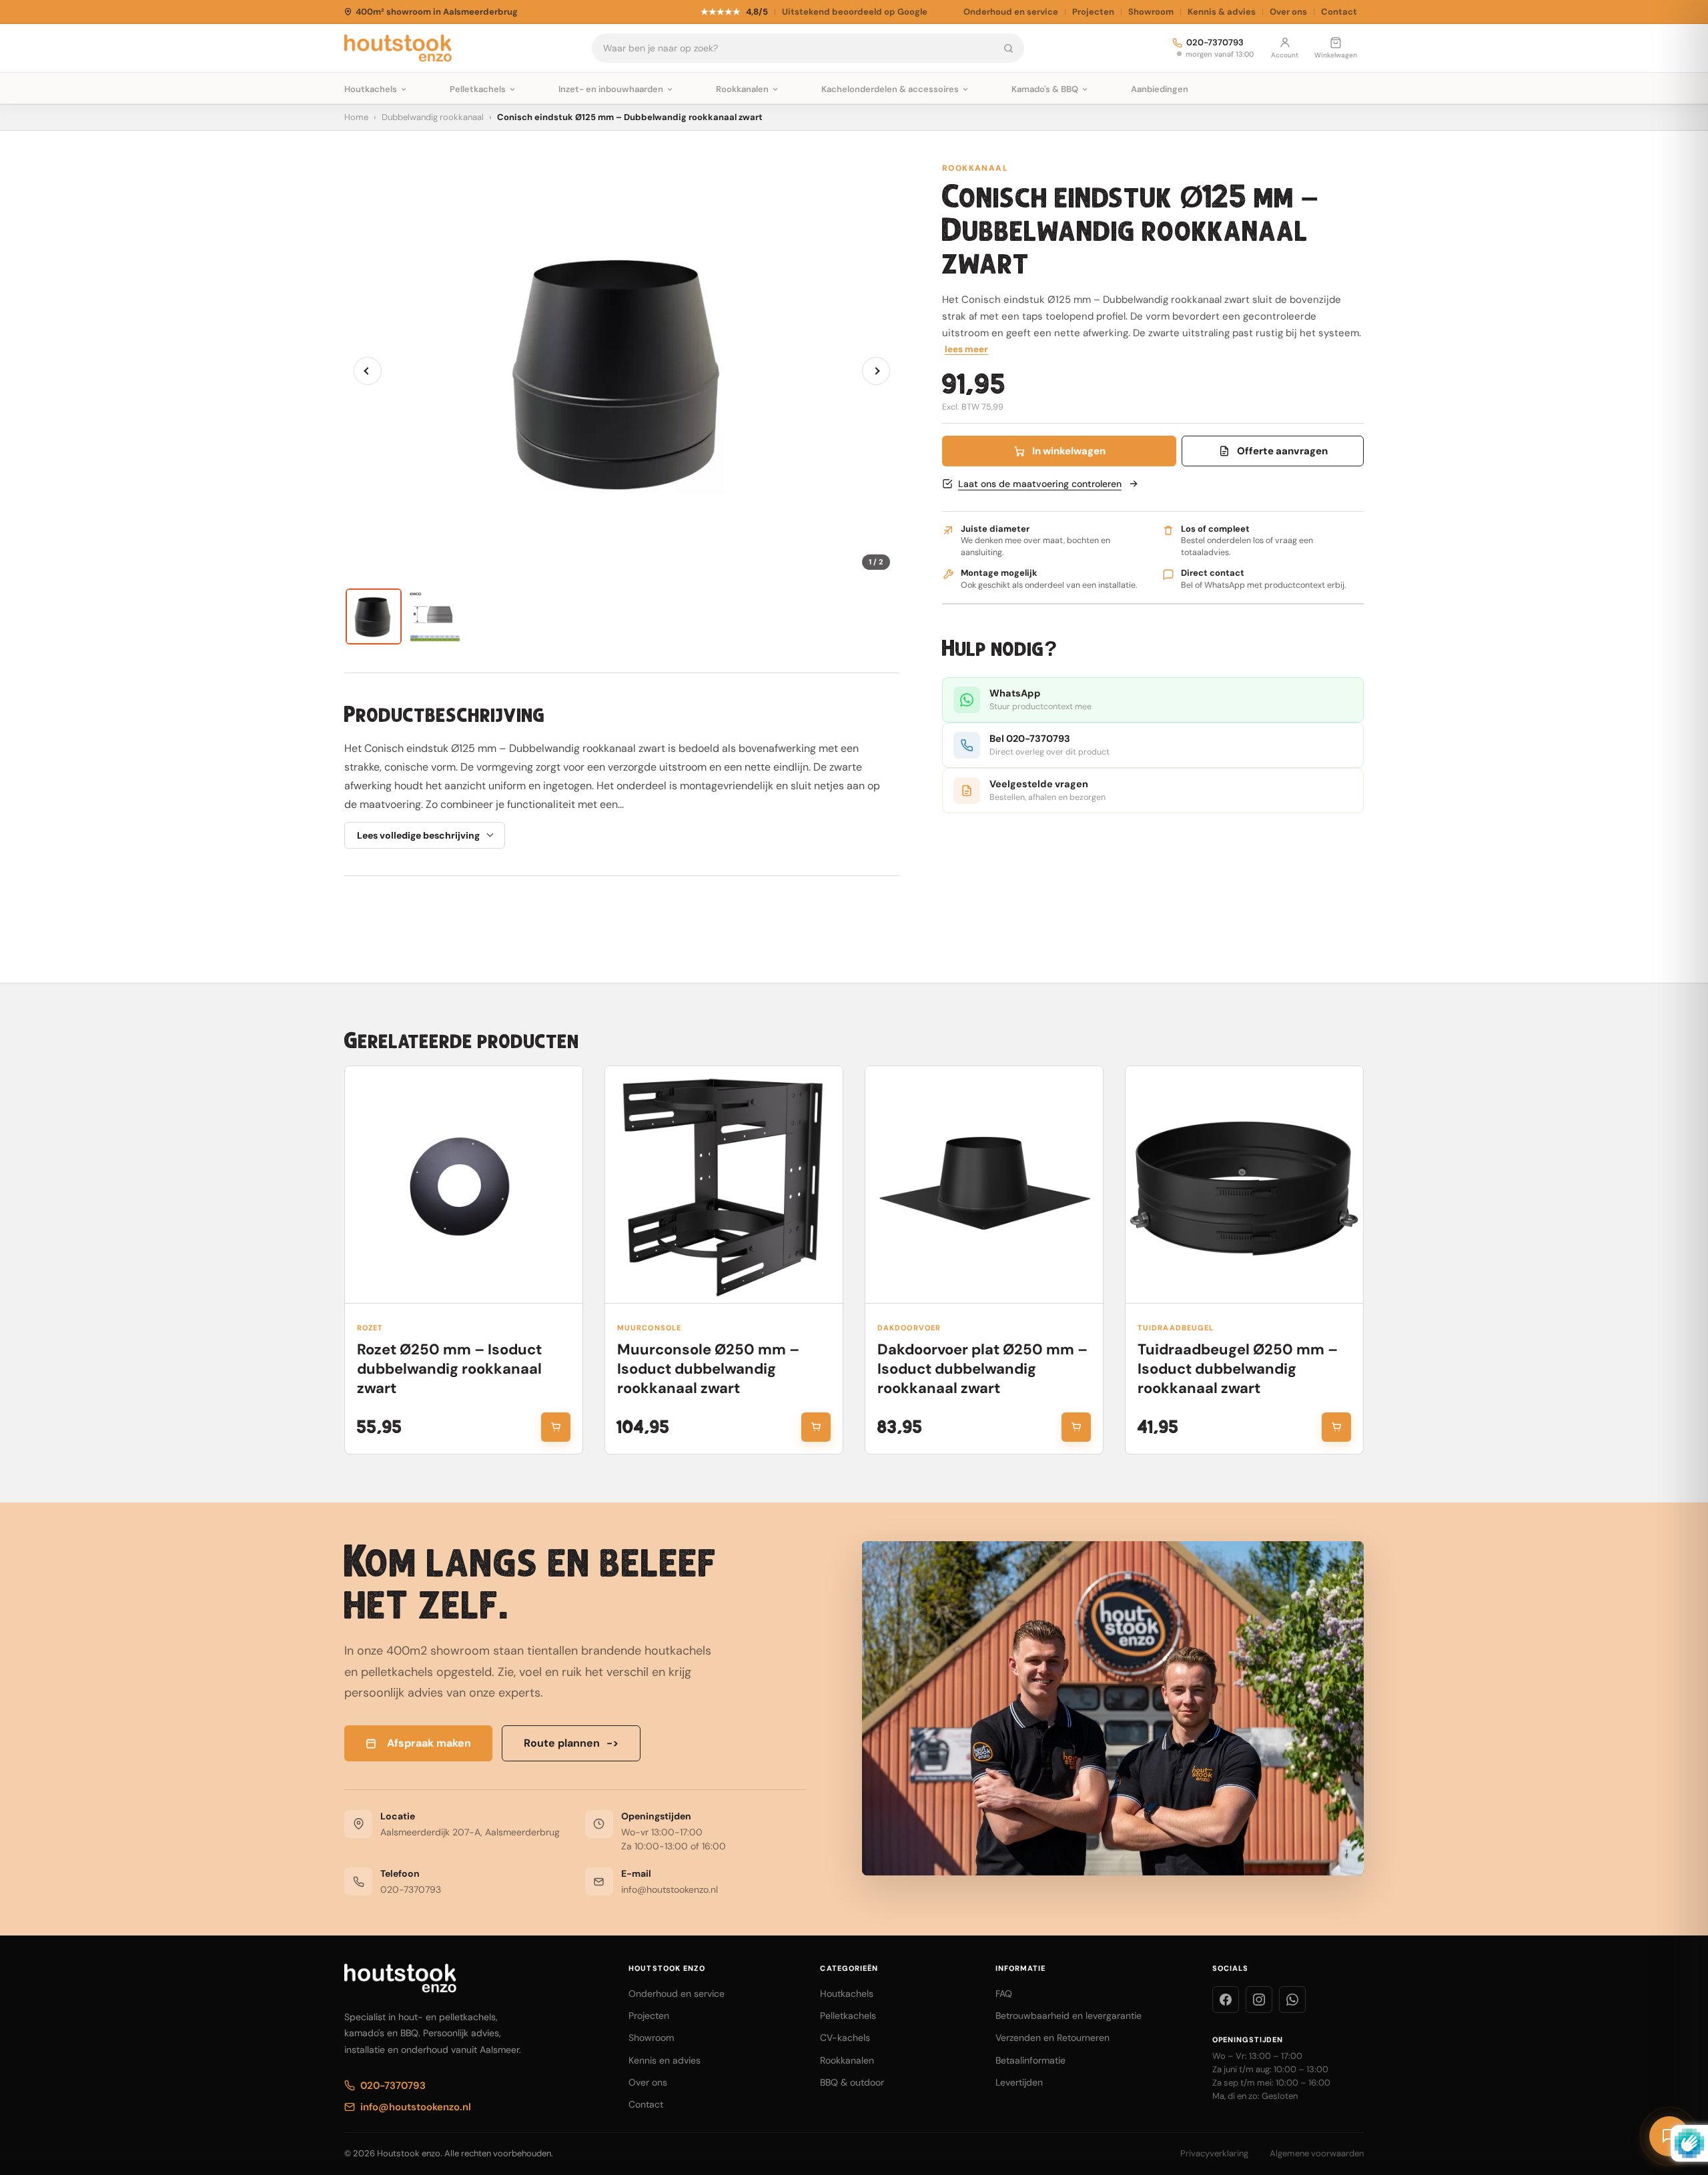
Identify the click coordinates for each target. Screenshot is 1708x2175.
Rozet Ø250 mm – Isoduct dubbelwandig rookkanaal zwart (449, 1369)
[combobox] (793, 48)
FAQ (1004, 1994)
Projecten (1093, 12)
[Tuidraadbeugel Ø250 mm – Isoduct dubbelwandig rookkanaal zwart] (1244, 1185)
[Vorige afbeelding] (368, 371)
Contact (1339, 12)
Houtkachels (847, 1994)
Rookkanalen (847, 2060)
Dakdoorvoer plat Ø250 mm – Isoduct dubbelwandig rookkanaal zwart (982, 1369)
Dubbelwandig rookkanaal (433, 117)
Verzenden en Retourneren (1052, 2038)
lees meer (966, 349)
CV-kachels (845, 2038)
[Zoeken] (1008, 48)
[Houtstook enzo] (398, 48)
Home (356, 117)
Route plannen (571, 1743)
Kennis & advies (1222, 12)
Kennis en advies (665, 2060)
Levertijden (1019, 2082)
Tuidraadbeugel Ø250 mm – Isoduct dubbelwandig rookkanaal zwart (1238, 1369)
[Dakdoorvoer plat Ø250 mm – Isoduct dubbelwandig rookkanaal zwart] (984, 1185)
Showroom (1151, 12)
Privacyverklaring (1214, 2153)
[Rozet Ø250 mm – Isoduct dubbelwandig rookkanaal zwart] (464, 1185)
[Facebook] (1226, 2000)
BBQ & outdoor (852, 2082)
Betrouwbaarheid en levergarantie (1069, 2016)
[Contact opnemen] (1669, 2136)
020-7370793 (1215, 43)
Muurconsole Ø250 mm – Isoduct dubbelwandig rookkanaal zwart (708, 1369)
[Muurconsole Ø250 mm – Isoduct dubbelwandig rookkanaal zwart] (724, 1185)
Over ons (1288, 12)
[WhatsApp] (1292, 2000)
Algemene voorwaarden (1317, 2153)
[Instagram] (1259, 2000)
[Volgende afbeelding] (876, 371)
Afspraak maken (429, 1743)
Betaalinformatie (1030, 2060)
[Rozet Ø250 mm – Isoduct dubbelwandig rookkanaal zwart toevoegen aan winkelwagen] (556, 1427)
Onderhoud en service (1011, 12)
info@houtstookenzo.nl (670, 1889)
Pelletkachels (848, 2016)
